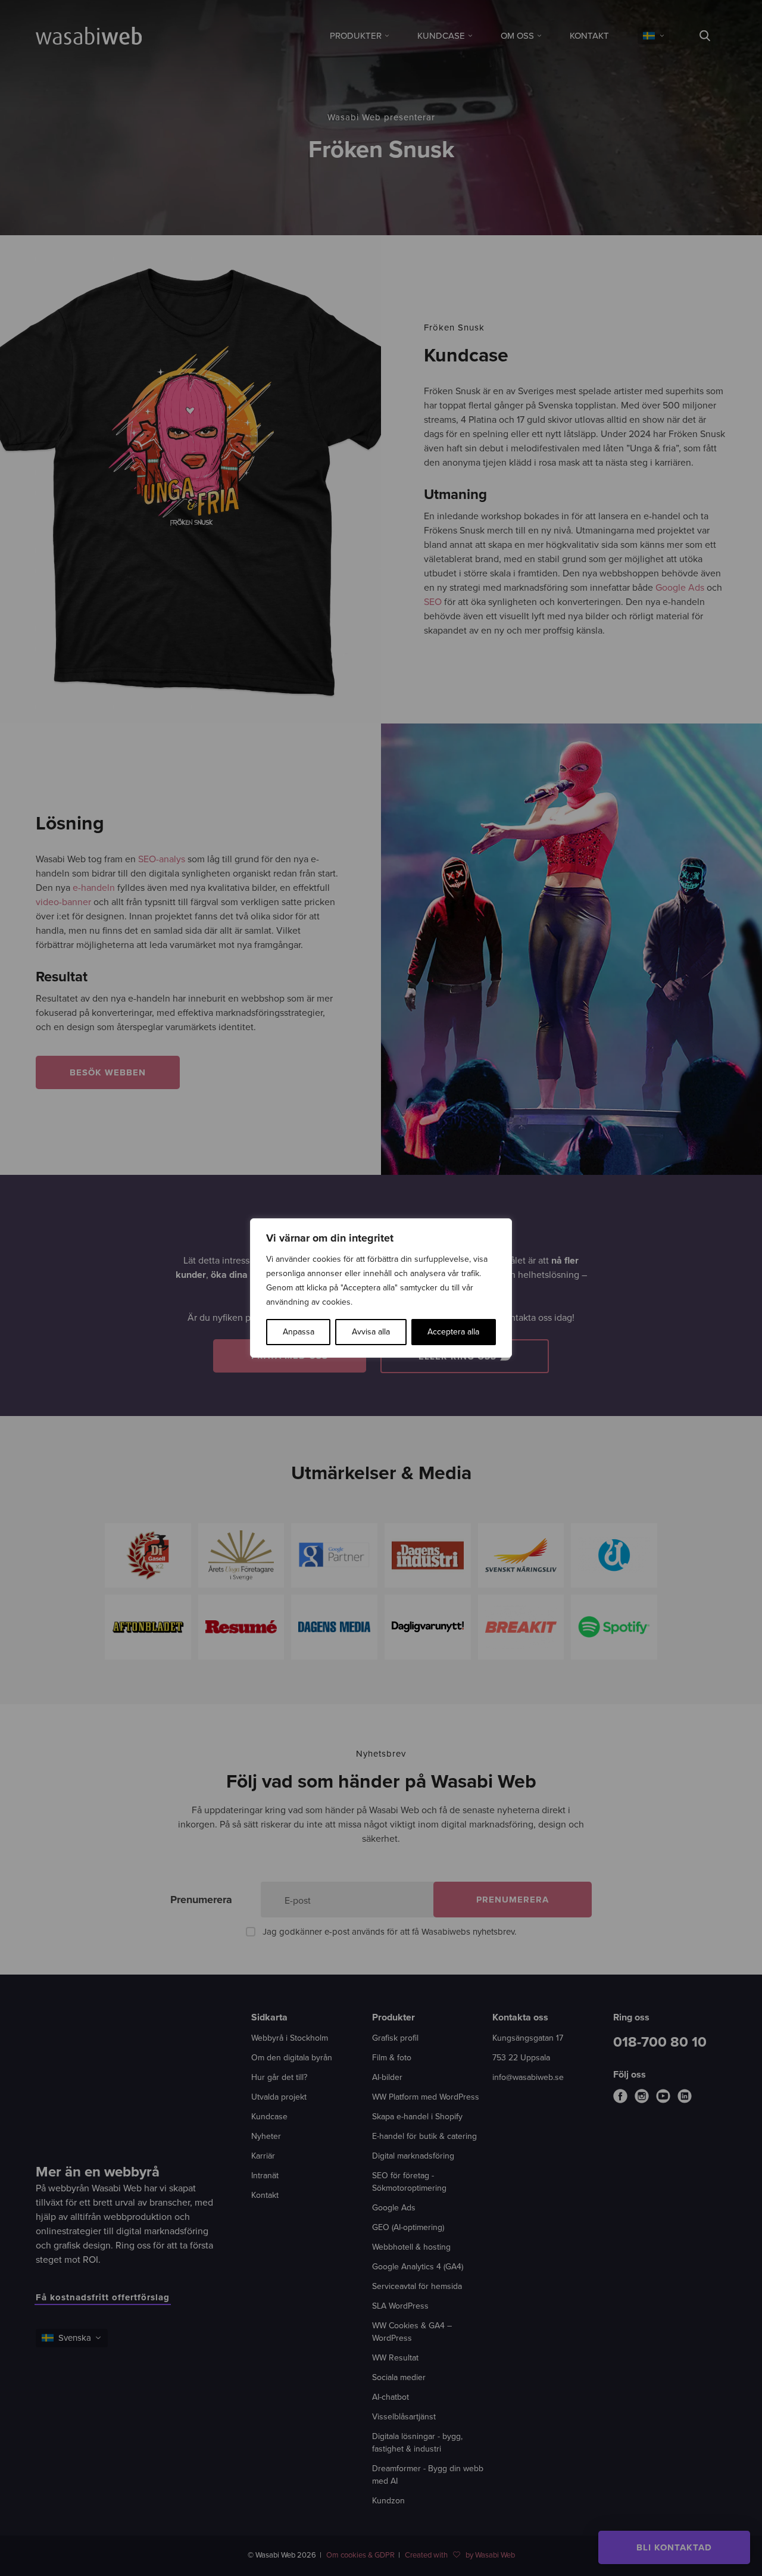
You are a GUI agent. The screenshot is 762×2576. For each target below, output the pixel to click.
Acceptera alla (453, 1332)
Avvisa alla (371, 1332)
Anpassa (299, 1332)
